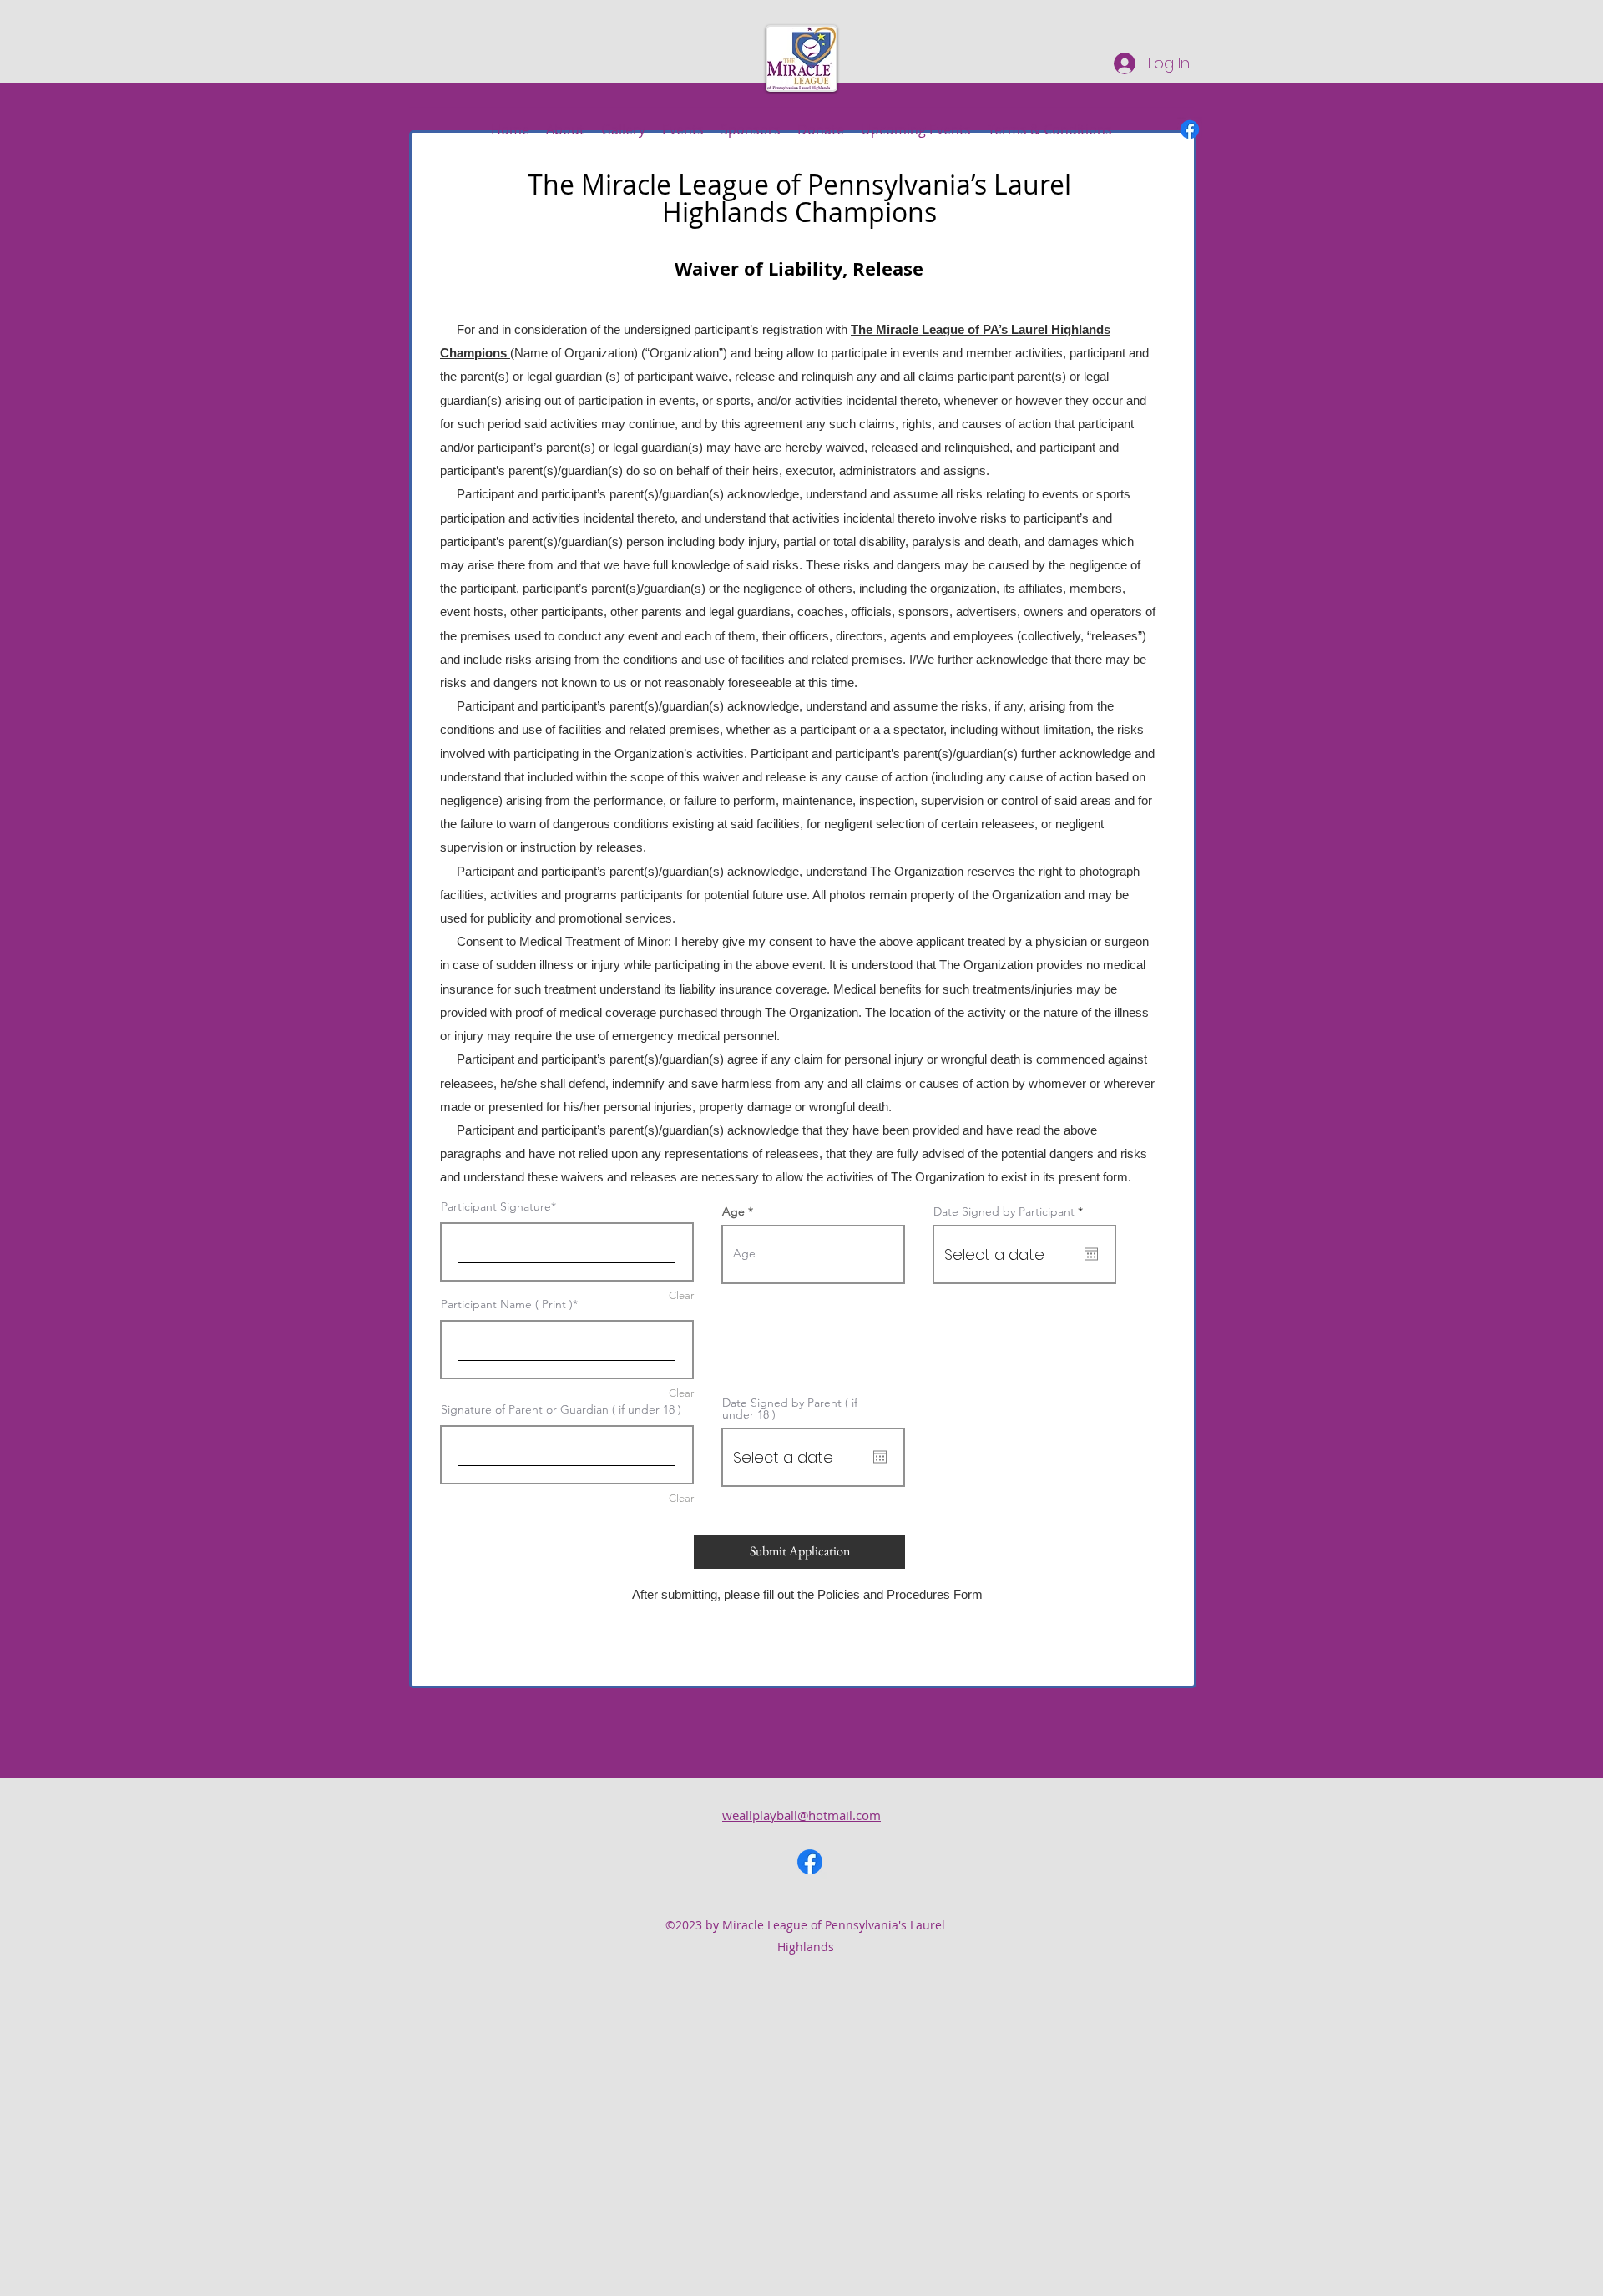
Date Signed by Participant (1011, 1211)
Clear (681, 1393)
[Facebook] (1190, 129)
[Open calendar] (1091, 1254)
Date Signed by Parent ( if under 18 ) (790, 1408)
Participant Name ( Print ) (507, 1304)
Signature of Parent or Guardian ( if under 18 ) (561, 1409)
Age (733, 1211)
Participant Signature (496, 1206)
